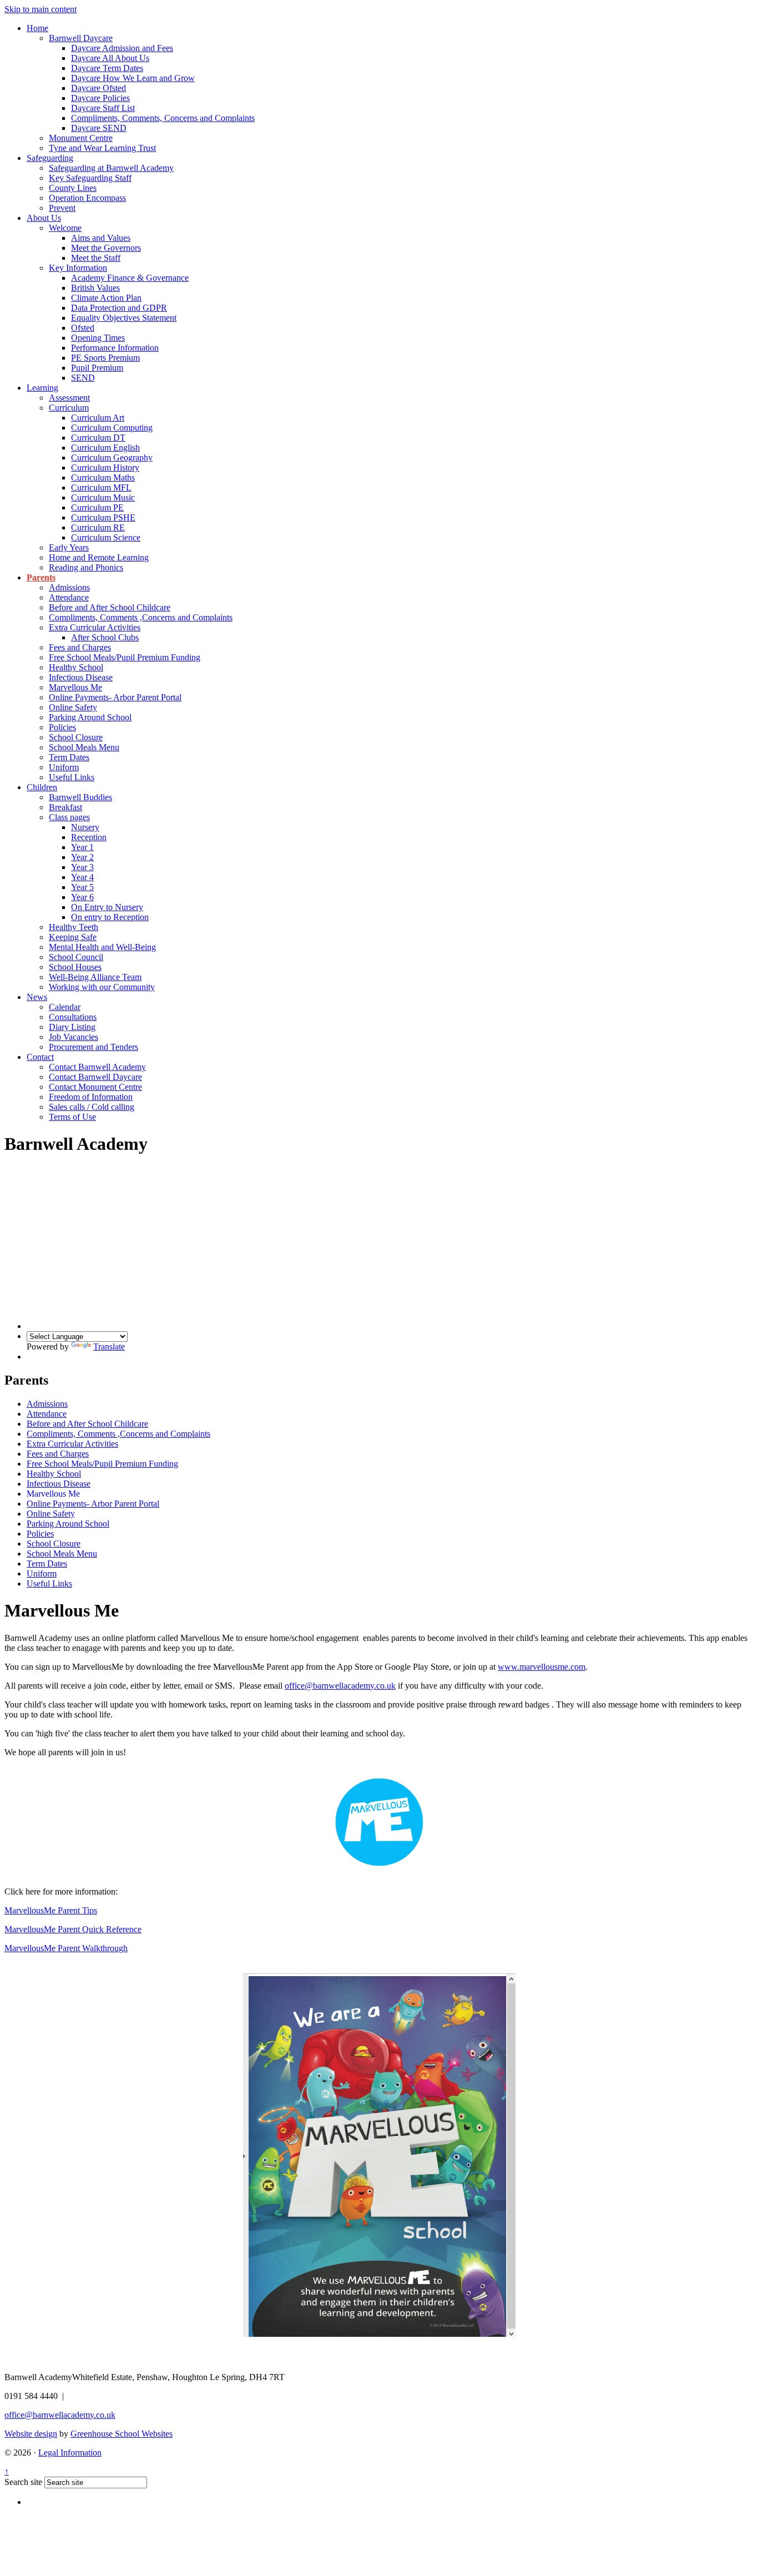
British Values (95, 288)
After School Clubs (105, 637)
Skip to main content (41, 9)
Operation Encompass (87, 198)
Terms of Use (72, 1117)
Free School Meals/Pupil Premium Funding (125, 657)
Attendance (69, 597)
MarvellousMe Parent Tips (51, 1910)
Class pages (69, 817)
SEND (83, 378)
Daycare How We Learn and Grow (133, 78)
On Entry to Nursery (107, 907)
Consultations (73, 1017)
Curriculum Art (98, 418)
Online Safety (73, 707)
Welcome (65, 228)
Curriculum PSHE (103, 517)
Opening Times (98, 338)
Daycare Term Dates (107, 68)
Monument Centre (81, 138)
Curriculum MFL (101, 488)
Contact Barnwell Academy (97, 1067)
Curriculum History (105, 468)
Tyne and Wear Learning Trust (102, 148)
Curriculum (69, 408)
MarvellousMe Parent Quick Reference (73, 1929)
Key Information (78, 268)
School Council (76, 957)
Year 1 (82, 847)
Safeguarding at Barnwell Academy (111, 168)
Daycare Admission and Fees (122, 48)
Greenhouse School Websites (122, 2434)
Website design (31, 2434)
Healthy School (76, 667)
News (37, 997)
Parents (41, 577)
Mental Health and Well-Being (102, 947)
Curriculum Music (103, 497)
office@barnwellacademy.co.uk (340, 1686)
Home (37, 28)
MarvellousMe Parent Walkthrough (66, 1948)
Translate (109, 1347)
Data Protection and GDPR (119, 308)
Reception (89, 837)
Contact (40, 1057)
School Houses (75, 967)
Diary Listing (72, 1027)
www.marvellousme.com (542, 1667)
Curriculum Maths (103, 478)
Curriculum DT (98, 438)
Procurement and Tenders (94, 1047)
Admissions (69, 587)
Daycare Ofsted (98, 88)
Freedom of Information (91, 1097)
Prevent (62, 208)
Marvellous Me (75, 687)
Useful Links (72, 777)
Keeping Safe (73, 937)
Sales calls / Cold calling (92, 1107)
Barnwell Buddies (80, 797)
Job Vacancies (74, 1037)
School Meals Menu (84, 747)
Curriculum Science (106, 537)
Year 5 (82, 887)
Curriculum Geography (112, 458)
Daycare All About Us (110, 58)
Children (42, 787)
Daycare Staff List (103, 108)
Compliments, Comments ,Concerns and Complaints (141, 617)
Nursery (85, 827)
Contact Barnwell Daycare (95, 1077)
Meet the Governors (106, 248)
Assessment (69, 398)
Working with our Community (102, 987)
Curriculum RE (98, 527)
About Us (44, 218)
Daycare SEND (99, 128)
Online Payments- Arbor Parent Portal (115, 697)
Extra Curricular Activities (95, 627)
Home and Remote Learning (99, 557)
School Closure (76, 737)
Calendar (65, 1007)
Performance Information (115, 348)
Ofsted (83, 328)
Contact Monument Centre (95, 1087)
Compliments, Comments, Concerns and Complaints (163, 118)
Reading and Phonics (86, 567)
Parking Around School (90, 717)
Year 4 (82, 877)
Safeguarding (50, 158)
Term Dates (69, 757)
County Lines (73, 188)
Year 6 (82, 897)
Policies (62, 727)
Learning (42, 388)
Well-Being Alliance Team (95, 977)
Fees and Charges (80, 647)
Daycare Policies (100, 98)
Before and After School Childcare (110, 607)
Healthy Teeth (74, 927)
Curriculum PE (97, 507)
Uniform (64, 767)
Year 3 (82, 867)
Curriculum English (105, 448)
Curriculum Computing (112, 428)
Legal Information (70, 2453)
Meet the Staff (96, 258)
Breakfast (65, 807)
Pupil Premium (97, 368)
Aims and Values (101, 238)
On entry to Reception (110, 917)
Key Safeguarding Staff (90, 178)
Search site (23, 2482)
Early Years (69, 547)
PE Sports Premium (105, 358)
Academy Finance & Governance (130, 278)
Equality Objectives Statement (124, 318)
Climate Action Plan (106, 298)
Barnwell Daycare (81, 38)
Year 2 (82, 857)
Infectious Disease (81, 677)
